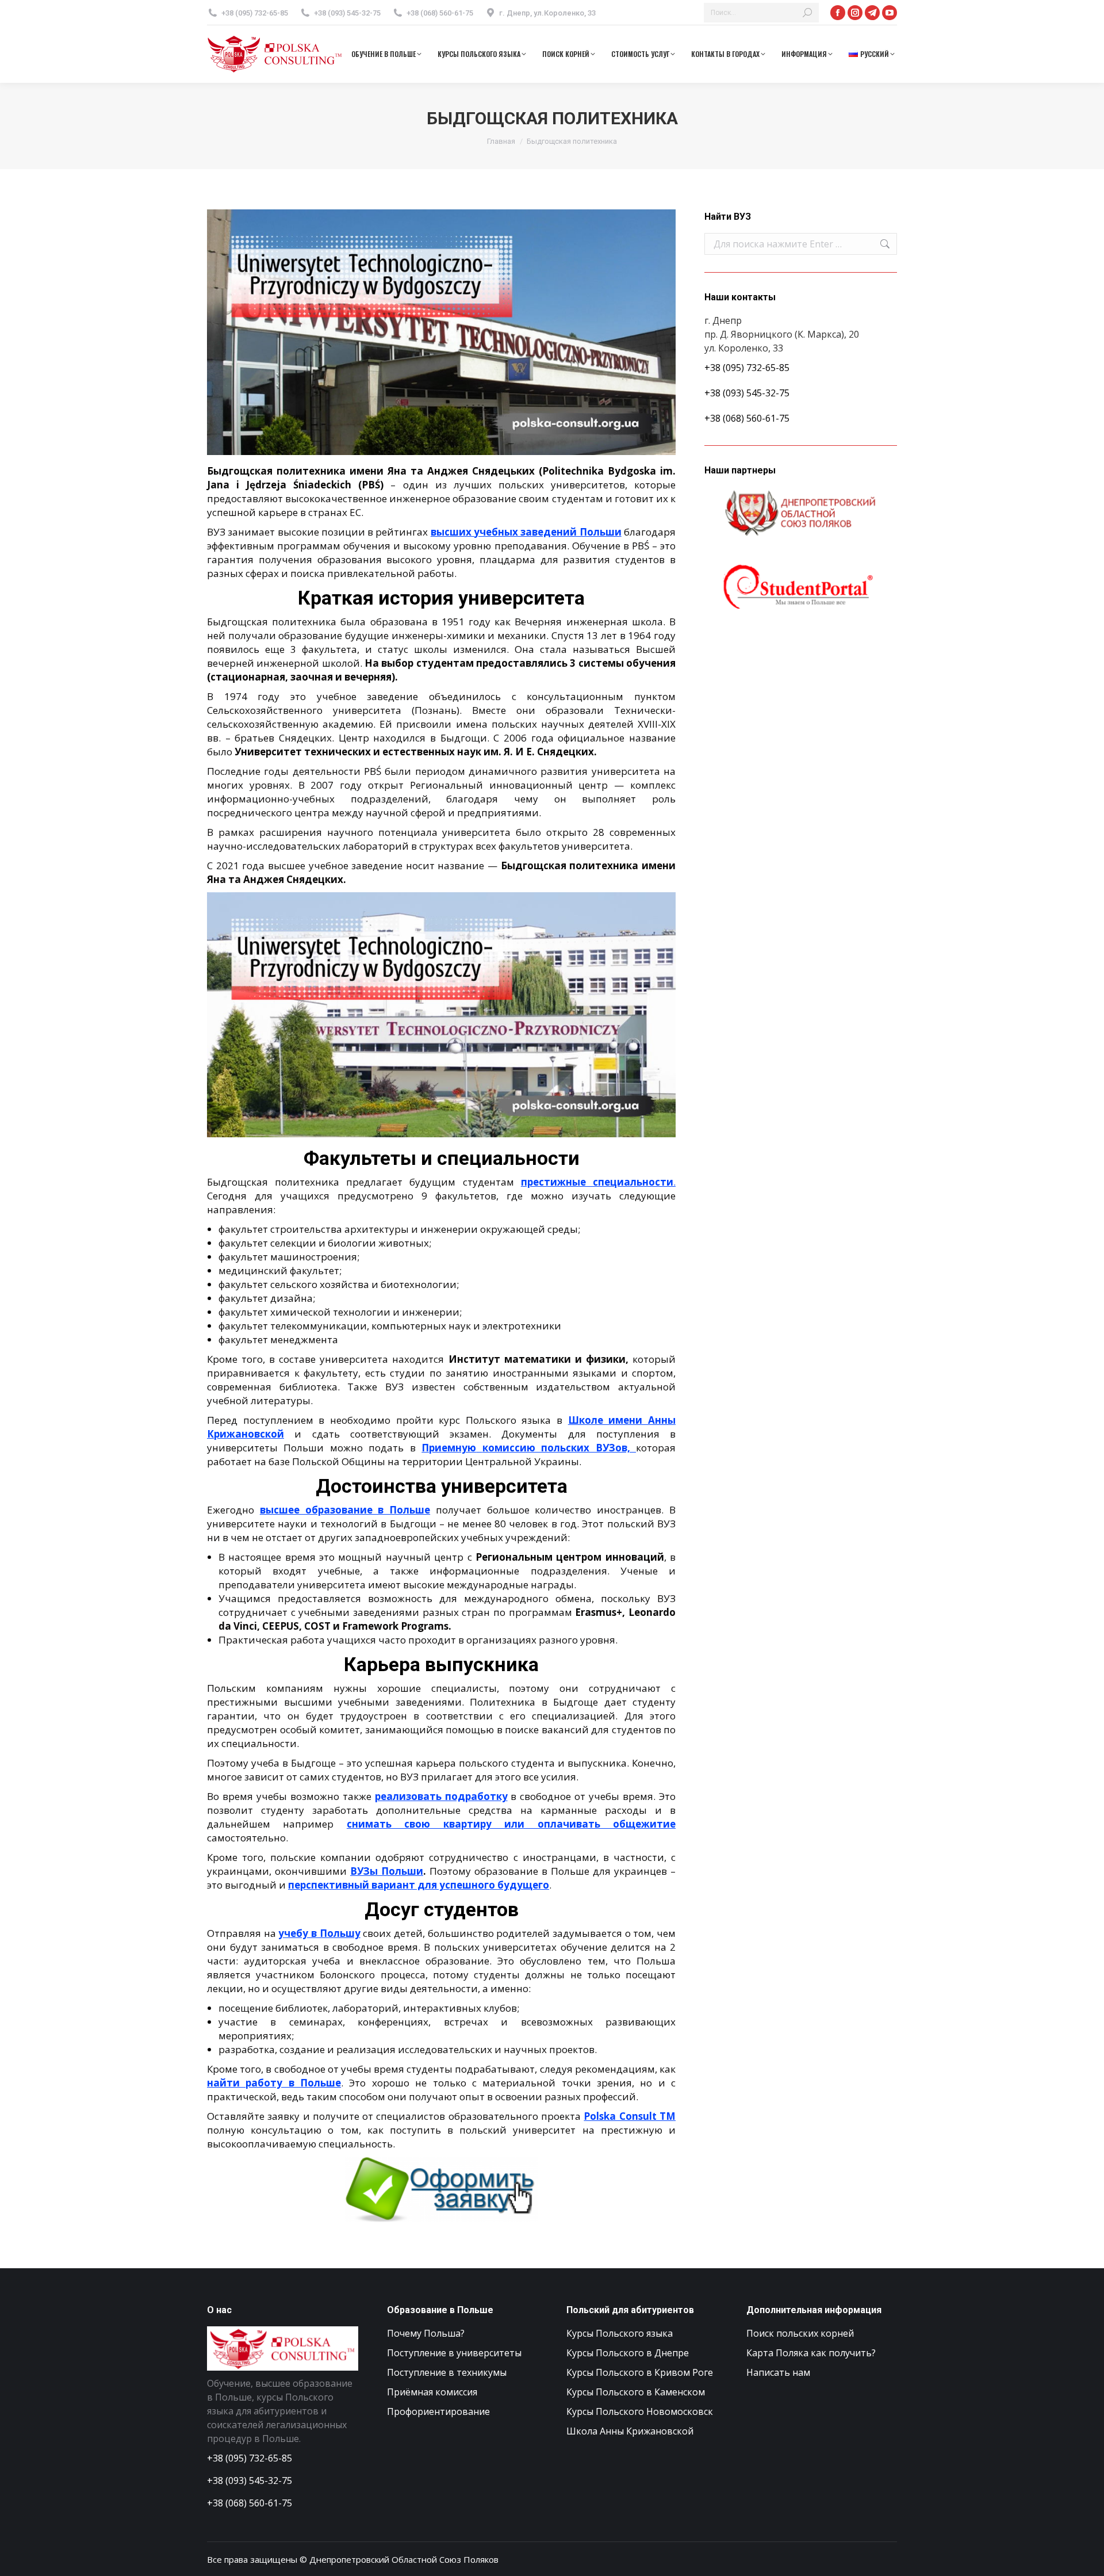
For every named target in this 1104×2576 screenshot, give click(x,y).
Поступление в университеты (454, 2353)
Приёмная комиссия (432, 2392)
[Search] (807, 13)
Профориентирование (438, 2411)
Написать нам (778, 2372)
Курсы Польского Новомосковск (640, 2411)
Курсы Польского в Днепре (628, 2353)
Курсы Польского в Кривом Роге (640, 2372)
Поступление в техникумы (447, 2372)
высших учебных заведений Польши (526, 532)
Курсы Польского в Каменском (636, 2392)
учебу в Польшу (319, 1933)
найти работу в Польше (274, 2083)
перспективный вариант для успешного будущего (419, 1885)
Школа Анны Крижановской (630, 2431)
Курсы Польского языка (620, 2333)
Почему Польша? (426, 2333)
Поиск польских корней (800, 2333)
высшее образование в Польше (345, 1510)
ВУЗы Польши (387, 1871)
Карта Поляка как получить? (811, 2353)
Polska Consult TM (630, 2116)
